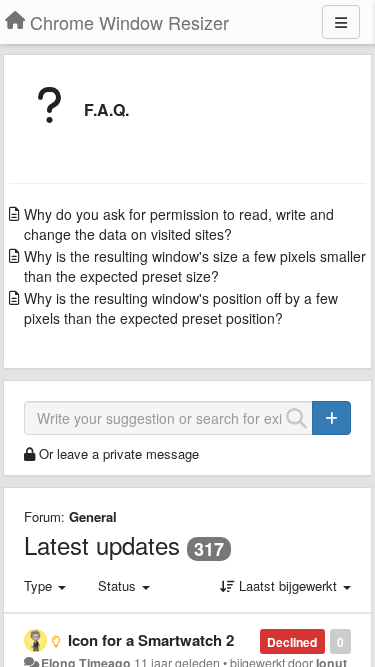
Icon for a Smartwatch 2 (151, 640)
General (93, 516)
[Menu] (341, 22)
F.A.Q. (106, 109)
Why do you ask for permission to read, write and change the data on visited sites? (179, 224)
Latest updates (102, 544)
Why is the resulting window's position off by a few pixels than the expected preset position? (181, 308)
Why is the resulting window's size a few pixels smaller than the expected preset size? (195, 266)
